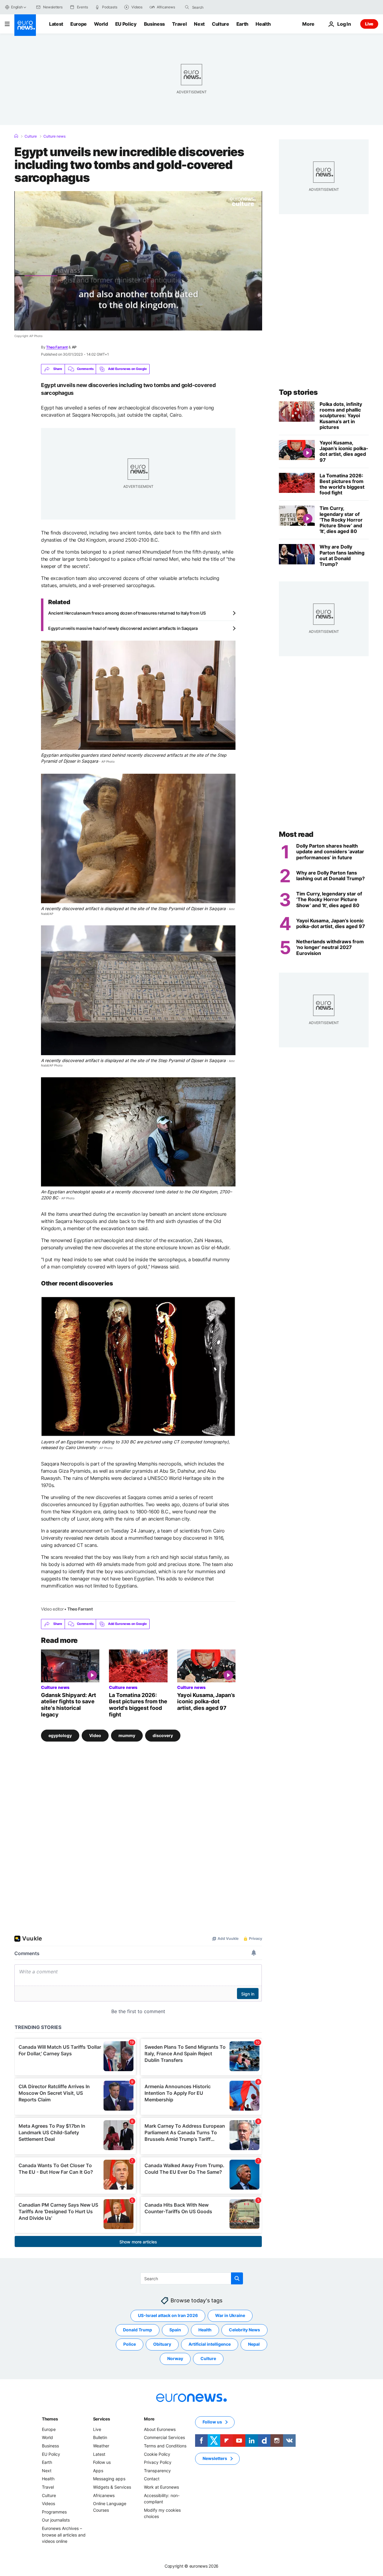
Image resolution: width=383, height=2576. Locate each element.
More (149, 2419)
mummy (127, 1735)
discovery (163, 1735)
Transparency (157, 2471)
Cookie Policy (157, 2454)
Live (369, 24)
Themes (50, 2419)
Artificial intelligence (210, 2344)
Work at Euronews (161, 2487)
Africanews (104, 2495)
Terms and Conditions (165, 2446)
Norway (175, 2358)
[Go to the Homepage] (25, 25)
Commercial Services (164, 2437)
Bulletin (100, 2437)
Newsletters (215, 2458)
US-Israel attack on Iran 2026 (168, 2315)
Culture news (54, 136)
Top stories (298, 392)
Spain (175, 2330)
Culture (221, 24)
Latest (56, 24)
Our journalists (56, 2520)
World (101, 24)
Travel (179, 24)
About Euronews (160, 2429)
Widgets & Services (112, 2487)
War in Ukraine (230, 2315)
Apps (98, 2471)
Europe (79, 24)
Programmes (54, 2512)
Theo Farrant (57, 347)
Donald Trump (137, 2330)
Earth (242, 24)
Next (199, 24)
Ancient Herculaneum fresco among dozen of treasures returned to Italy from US (127, 613)
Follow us (102, 2462)
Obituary (162, 2344)
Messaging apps (109, 2479)
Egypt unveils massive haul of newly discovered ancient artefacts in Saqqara (123, 628)
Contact (152, 2479)
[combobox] (217, 7)
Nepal (254, 2344)
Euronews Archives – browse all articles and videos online (64, 2535)
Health (263, 24)
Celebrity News (244, 2330)
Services (102, 2419)
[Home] (16, 136)
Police (130, 2344)
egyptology (60, 1735)
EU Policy (126, 24)
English (17, 7)
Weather (101, 2446)
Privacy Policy (158, 2462)
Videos (48, 2503)
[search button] (187, 7)
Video (95, 1735)
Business (154, 24)
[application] (138, 261)
